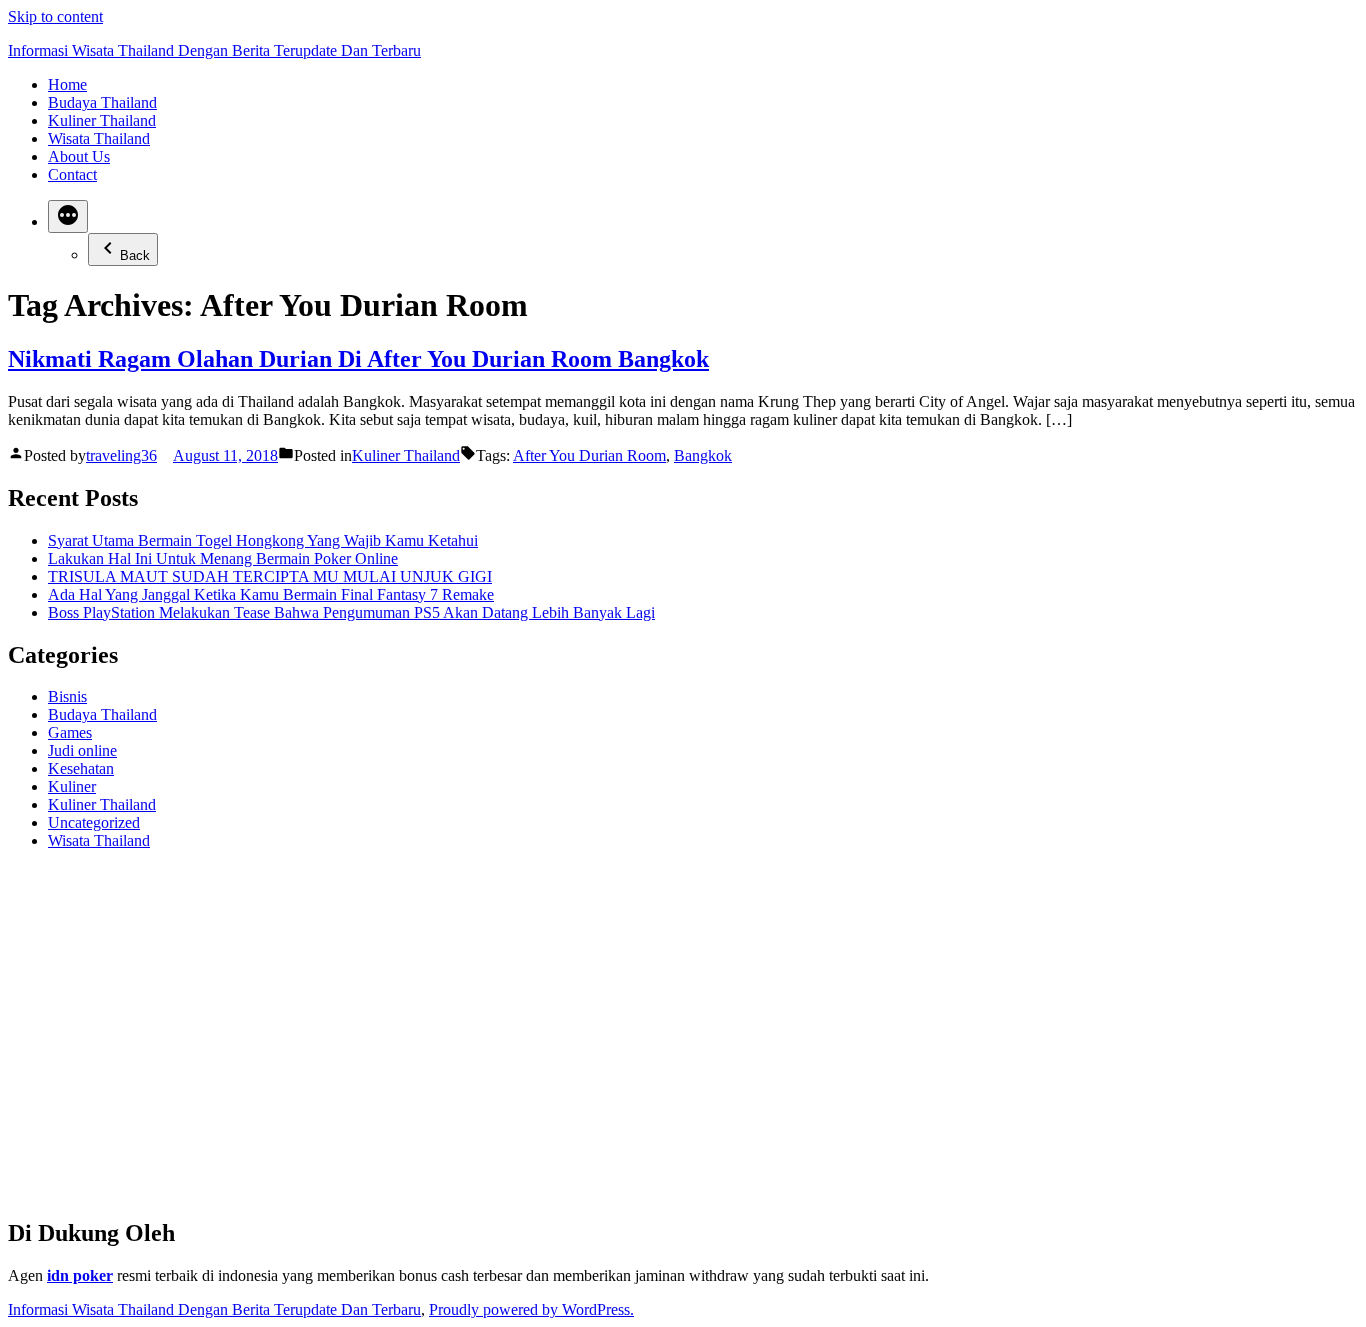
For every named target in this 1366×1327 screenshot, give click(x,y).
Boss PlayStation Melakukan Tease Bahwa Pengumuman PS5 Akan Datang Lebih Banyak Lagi (351, 612)
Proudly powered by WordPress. (531, 1309)
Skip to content (55, 16)
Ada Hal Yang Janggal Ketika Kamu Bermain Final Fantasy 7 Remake (271, 594)
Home (67, 84)
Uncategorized (94, 822)
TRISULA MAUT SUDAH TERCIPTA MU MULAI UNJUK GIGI (270, 576)
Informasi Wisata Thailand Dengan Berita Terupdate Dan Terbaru (214, 50)
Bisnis (67, 696)
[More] (68, 216)
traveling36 (121, 455)
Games (70, 732)
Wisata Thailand (99, 138)
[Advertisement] (608, 1042)
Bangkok (703, 455)
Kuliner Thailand (102, 120)
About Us (79, 156)
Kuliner (72, 786)
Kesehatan (81, 768)
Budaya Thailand (102, 102)
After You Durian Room (589, 455)
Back (135, 255)
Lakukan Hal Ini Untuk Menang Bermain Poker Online (223, 558)
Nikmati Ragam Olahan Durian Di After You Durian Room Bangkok (358, 359)
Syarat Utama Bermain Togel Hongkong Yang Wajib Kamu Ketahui (263, 540)
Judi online (82, 750)
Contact (72, 174)
